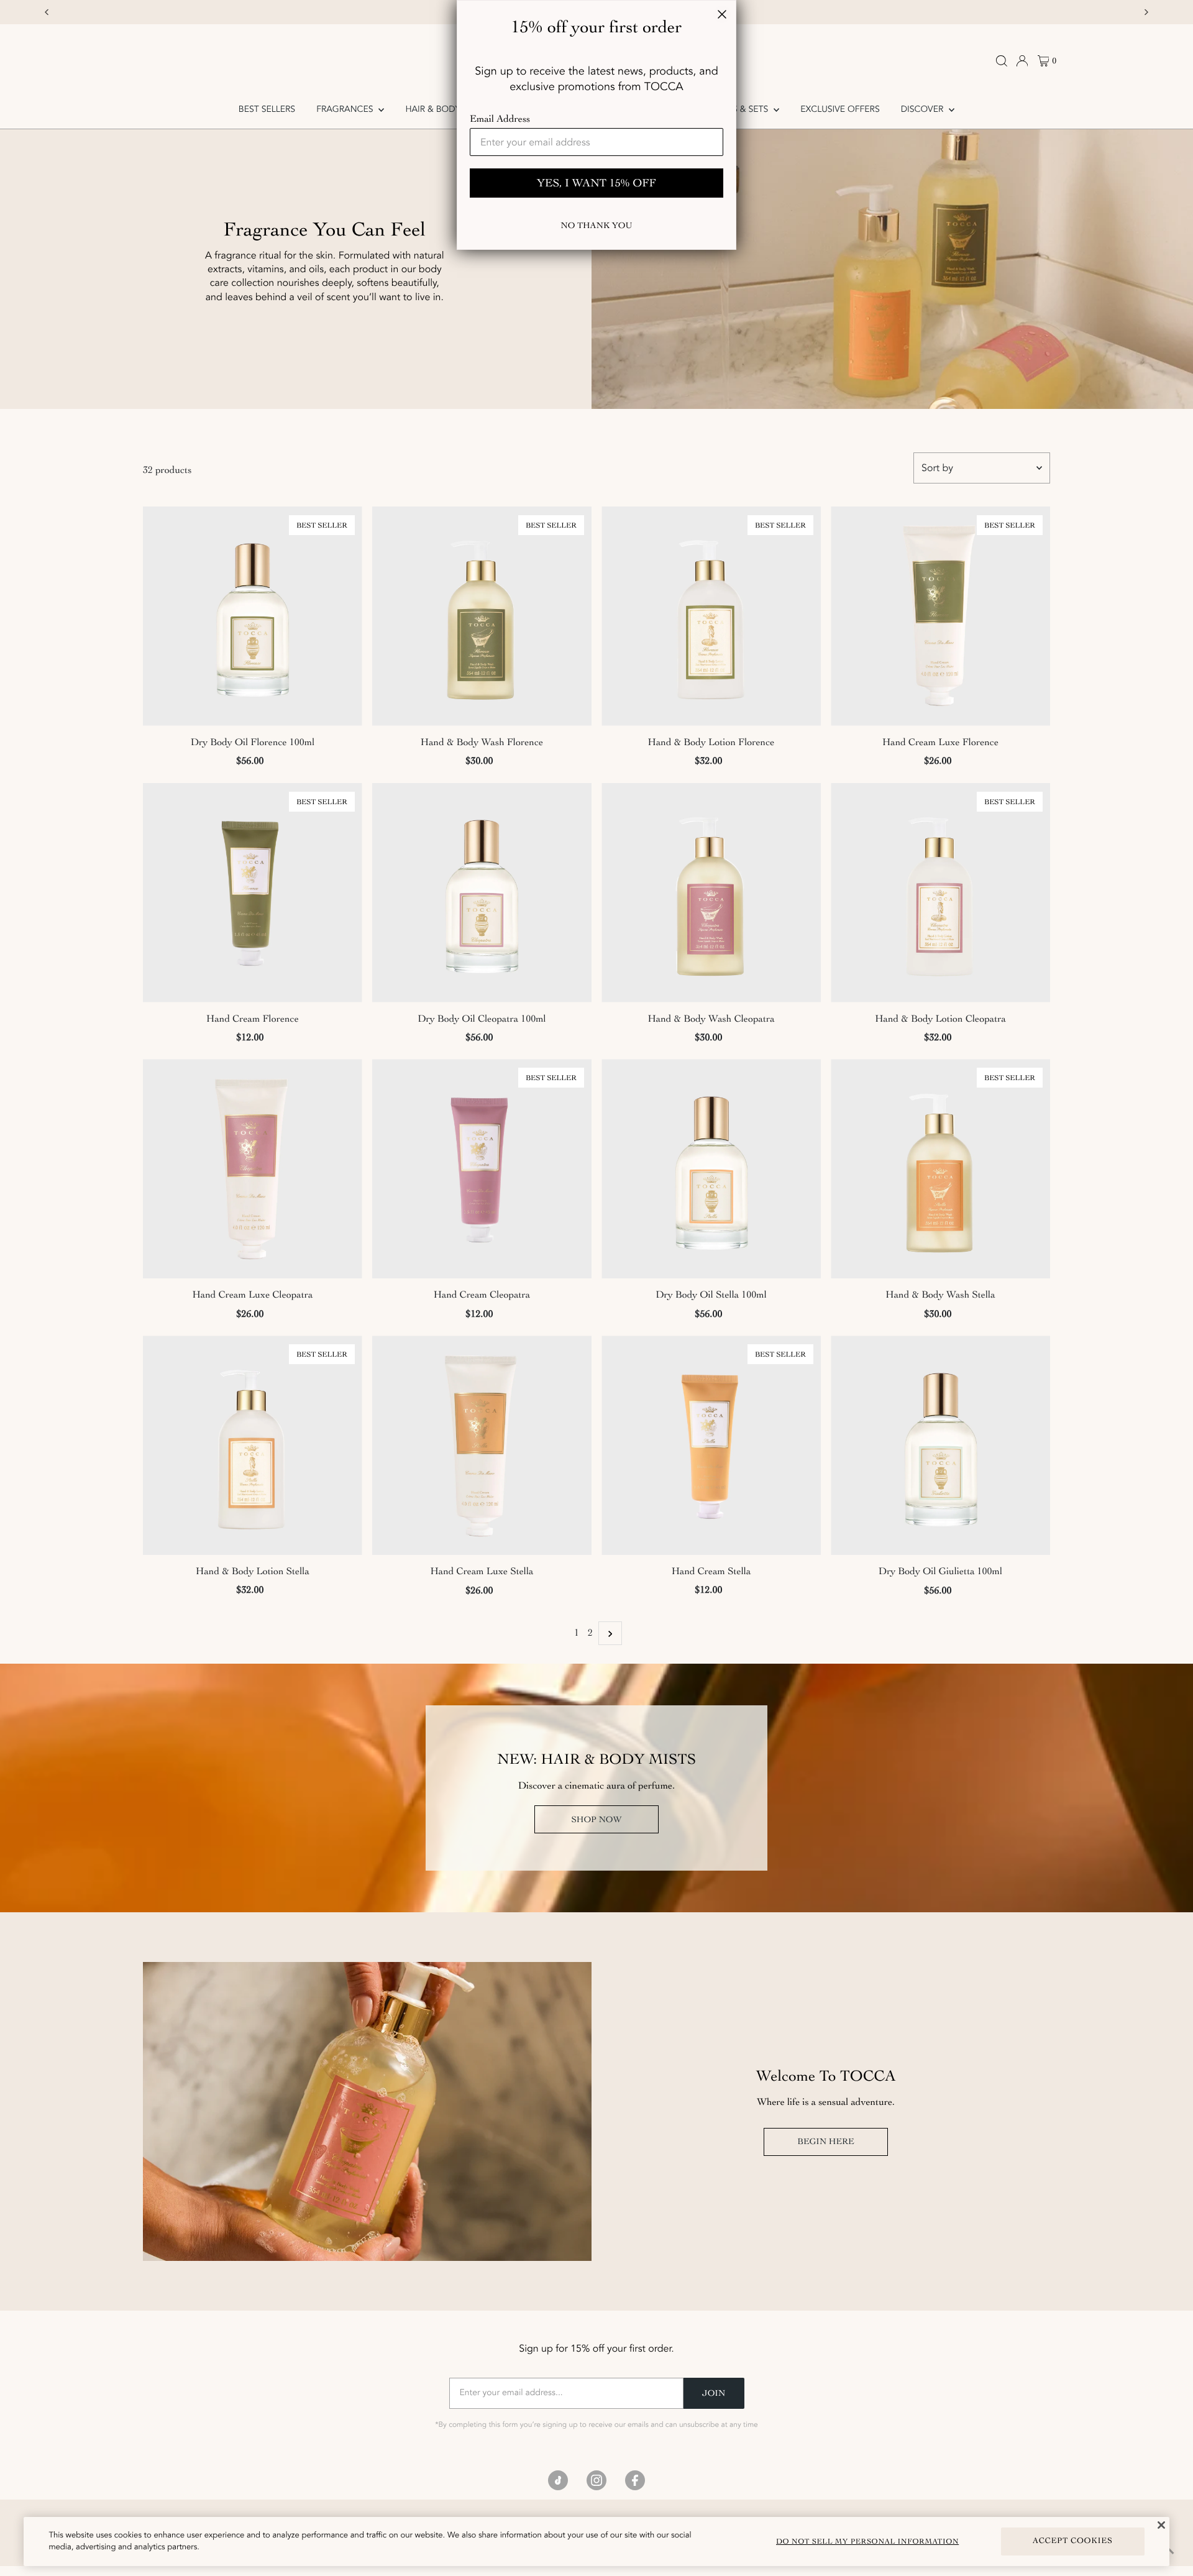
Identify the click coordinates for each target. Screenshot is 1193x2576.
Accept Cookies (1073, 2541)
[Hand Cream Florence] (253, 893)
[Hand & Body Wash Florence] (482, 616)
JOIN (714, 2393)
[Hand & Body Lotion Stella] (253, 1445)
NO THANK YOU (596, 225)
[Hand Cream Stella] (711, 1445)
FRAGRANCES (346, 110)
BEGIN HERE (825, 2141)
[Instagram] (596, 2480)
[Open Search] (1002, 61)
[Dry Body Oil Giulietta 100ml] (940, 1445)
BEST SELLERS (267, 110)
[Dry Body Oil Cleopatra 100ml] (482, 893)
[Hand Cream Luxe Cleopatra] (253, 1169)
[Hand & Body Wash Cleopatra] (711, 893)
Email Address (500, 119)
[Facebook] (635, 2480)
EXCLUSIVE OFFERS (840, 110)
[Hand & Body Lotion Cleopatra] (940, 893)
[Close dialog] (722, 14)
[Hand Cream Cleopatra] (482, 1169)
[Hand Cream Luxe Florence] (940, 616)
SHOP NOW (596, 1819)
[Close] (1161, 2525)
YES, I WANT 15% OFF (596, 183)
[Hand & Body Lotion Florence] (711, 616)
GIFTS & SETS (743, 110)
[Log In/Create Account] (1022, 61)
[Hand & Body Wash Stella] (940, 1169)
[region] (596, 2542)
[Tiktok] (558, 2480)
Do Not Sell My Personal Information (867, 2541)
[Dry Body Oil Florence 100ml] (253, 616)
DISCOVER (923, 110)
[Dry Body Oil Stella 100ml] (711, 1169)
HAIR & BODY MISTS (446, 110)
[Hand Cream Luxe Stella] (482, 1445)
